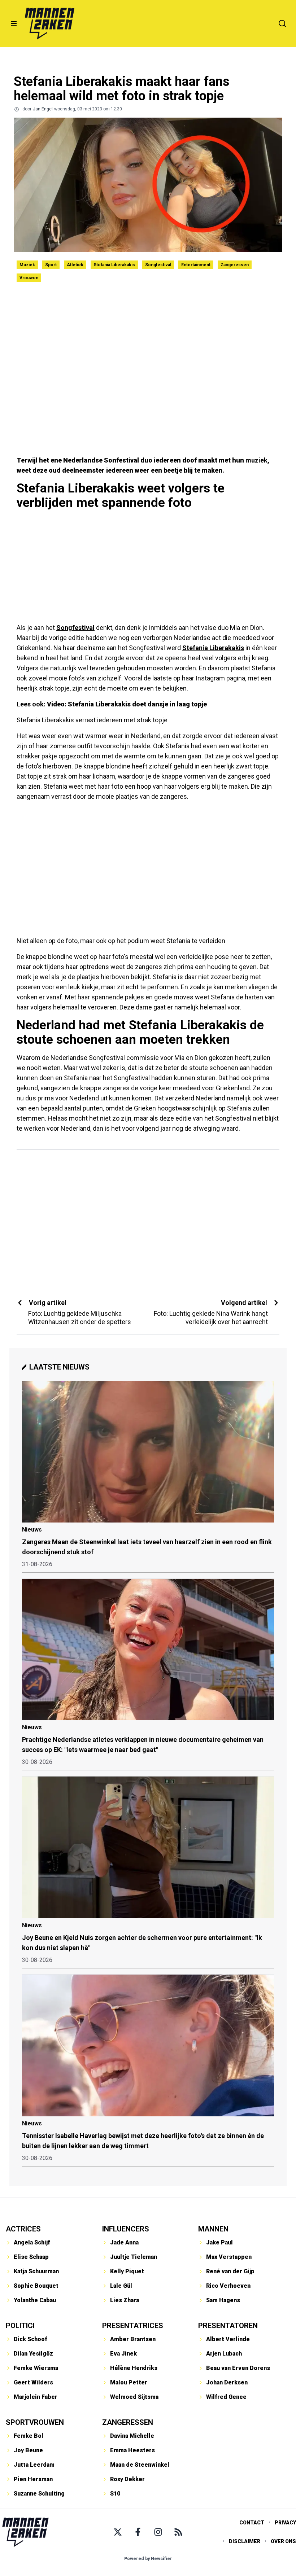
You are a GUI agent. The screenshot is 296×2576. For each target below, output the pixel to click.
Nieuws (32, 1530)
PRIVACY (285, 2523)
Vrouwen (29, 278)
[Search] (282, 23)
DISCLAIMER (245, 2541)
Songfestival (158, 265)
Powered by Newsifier (148, 2559)
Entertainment (196, 265)
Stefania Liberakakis (114, 265)
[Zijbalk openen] (14, 23)
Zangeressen (235, 265)
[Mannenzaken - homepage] (49, 23)
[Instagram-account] (158, 2532)
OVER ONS (283, 2541)
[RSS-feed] (178, 2532)
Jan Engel (43, 109)
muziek (256, 460)
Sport (51, 265)
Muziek (27, 265)
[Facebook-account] (138, 2532)
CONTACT (252, 2523)
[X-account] (118, 2532)
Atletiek (75, 265)
